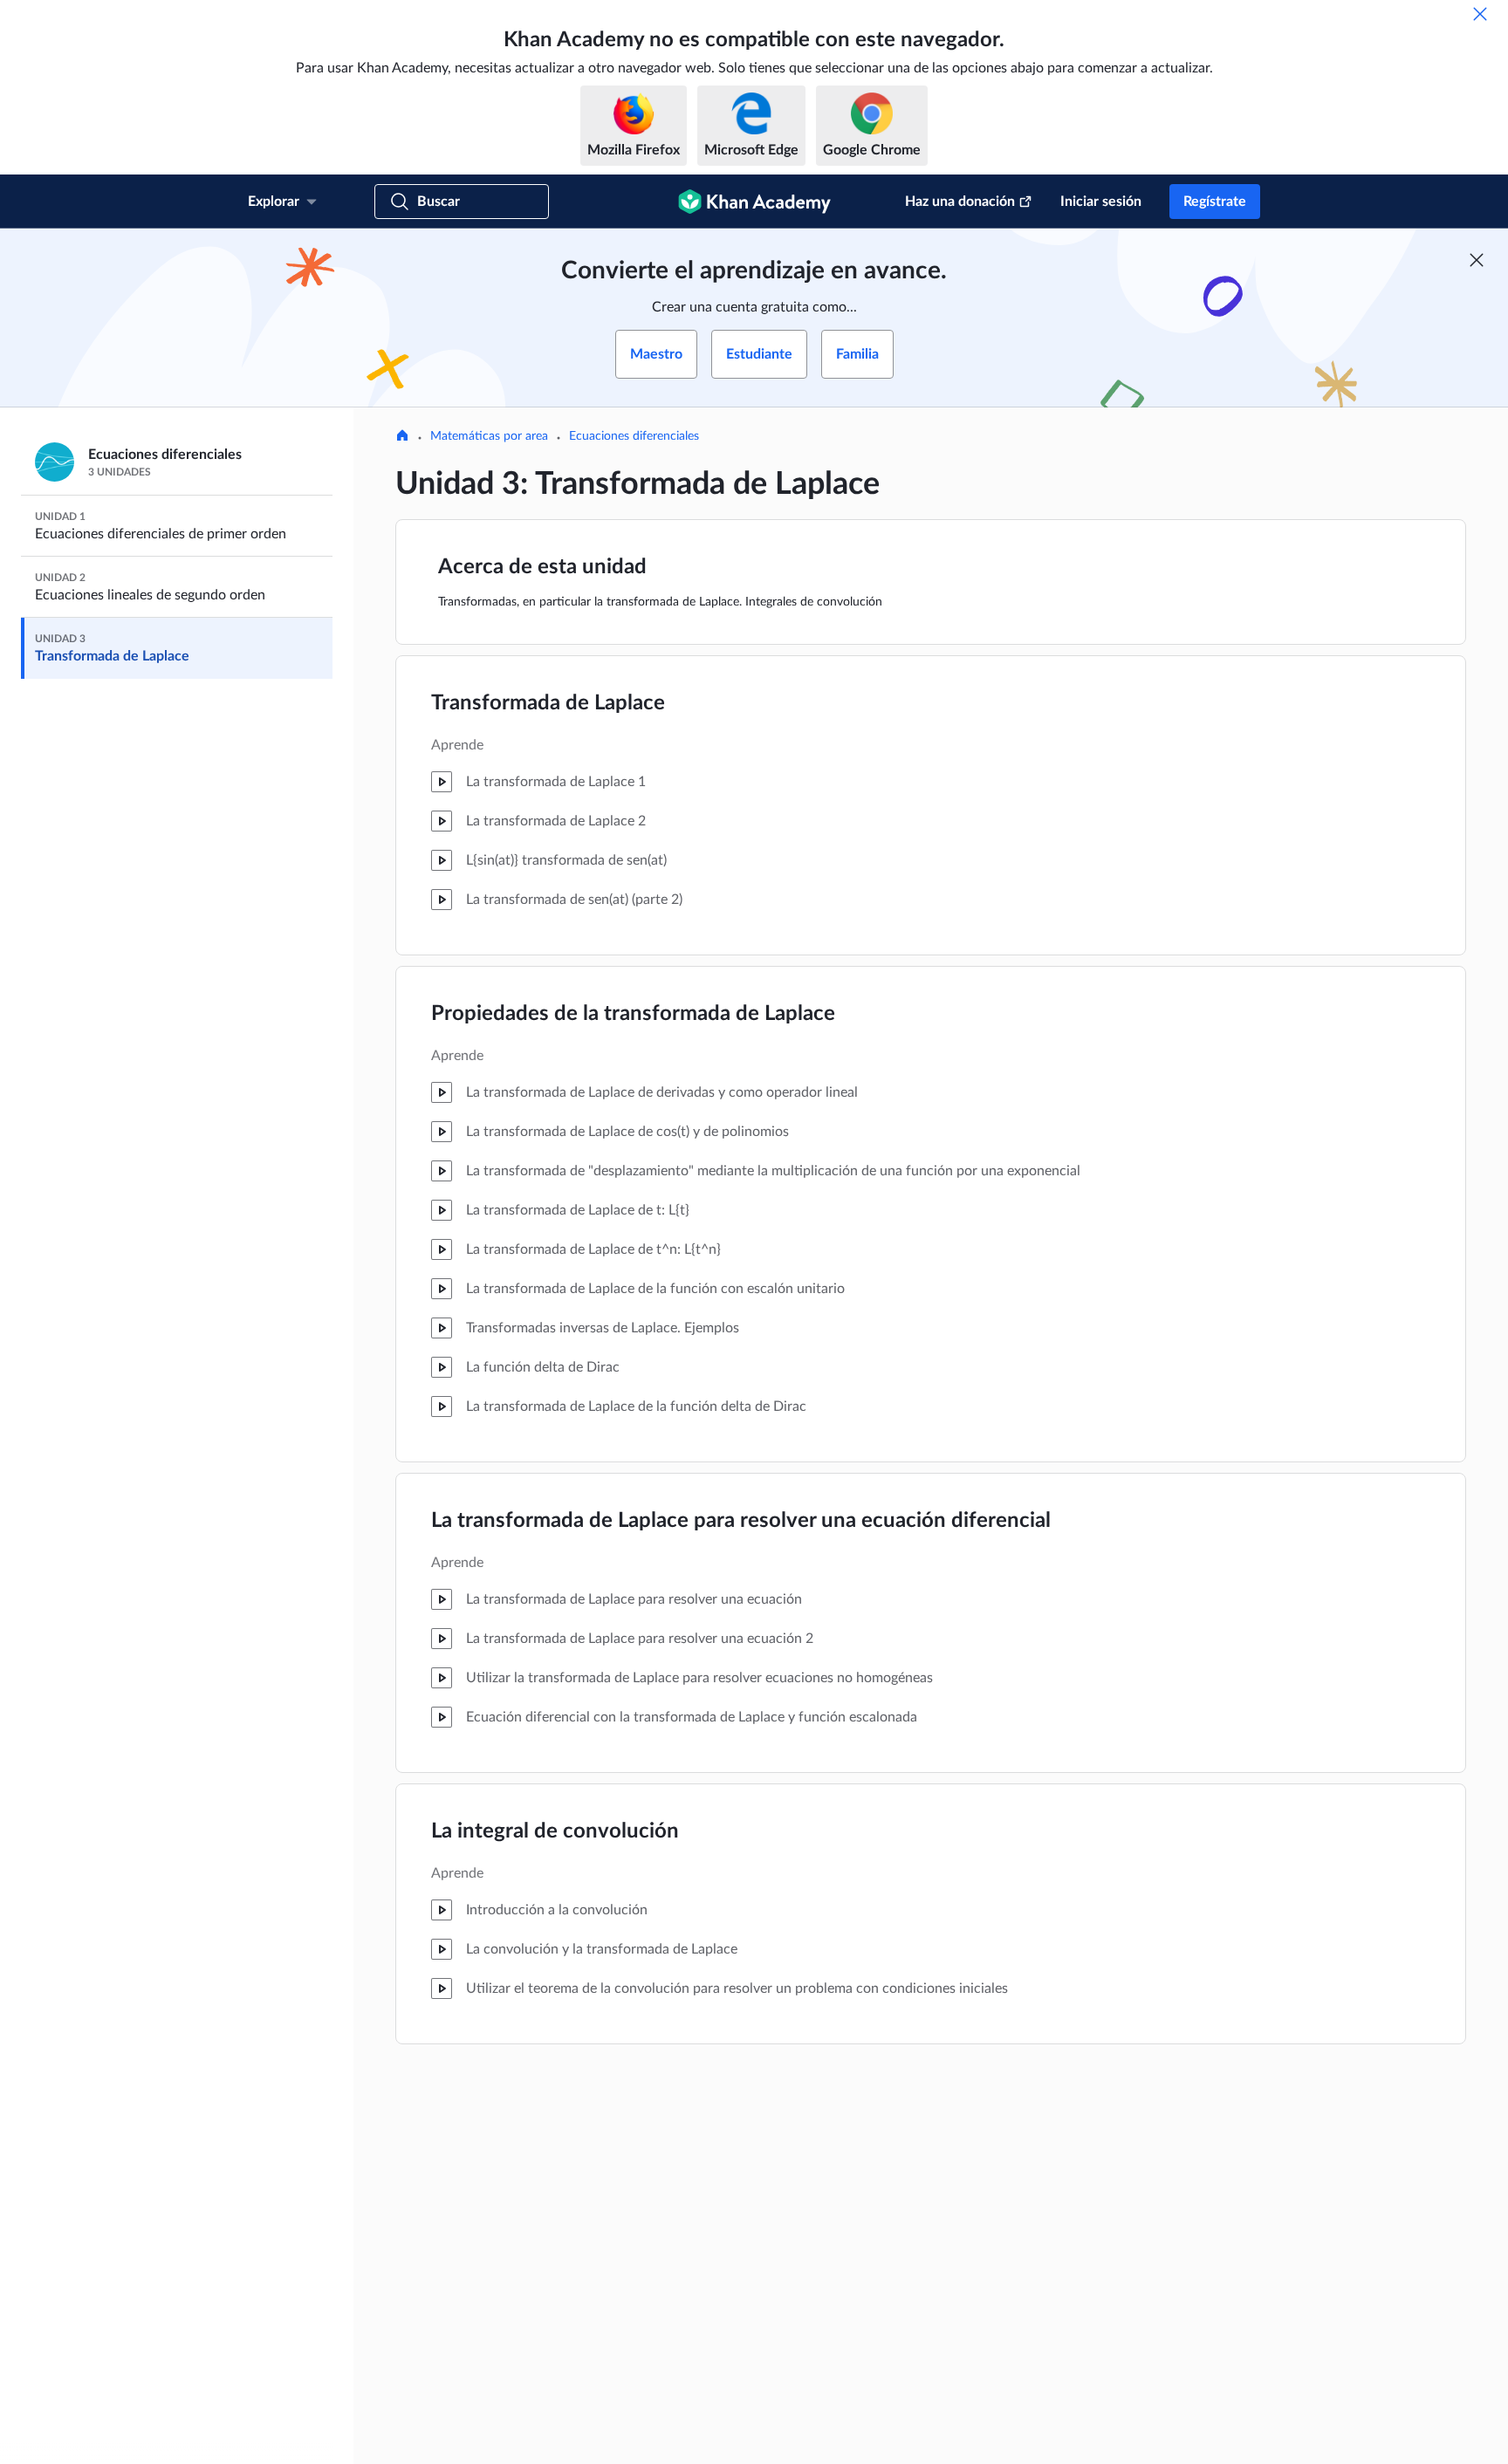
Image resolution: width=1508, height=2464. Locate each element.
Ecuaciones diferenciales (634, 436)
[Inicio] (402, 437)
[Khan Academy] (754, 202)
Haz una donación (960, 202)
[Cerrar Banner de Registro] (1477, 260)
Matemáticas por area (489, 436)
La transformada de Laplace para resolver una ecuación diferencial (741, 1521)
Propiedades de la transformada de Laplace (633, 1014)
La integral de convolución (555, 1831)
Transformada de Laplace (548, 703)
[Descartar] (1480, 14)
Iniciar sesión (1101, 202)
